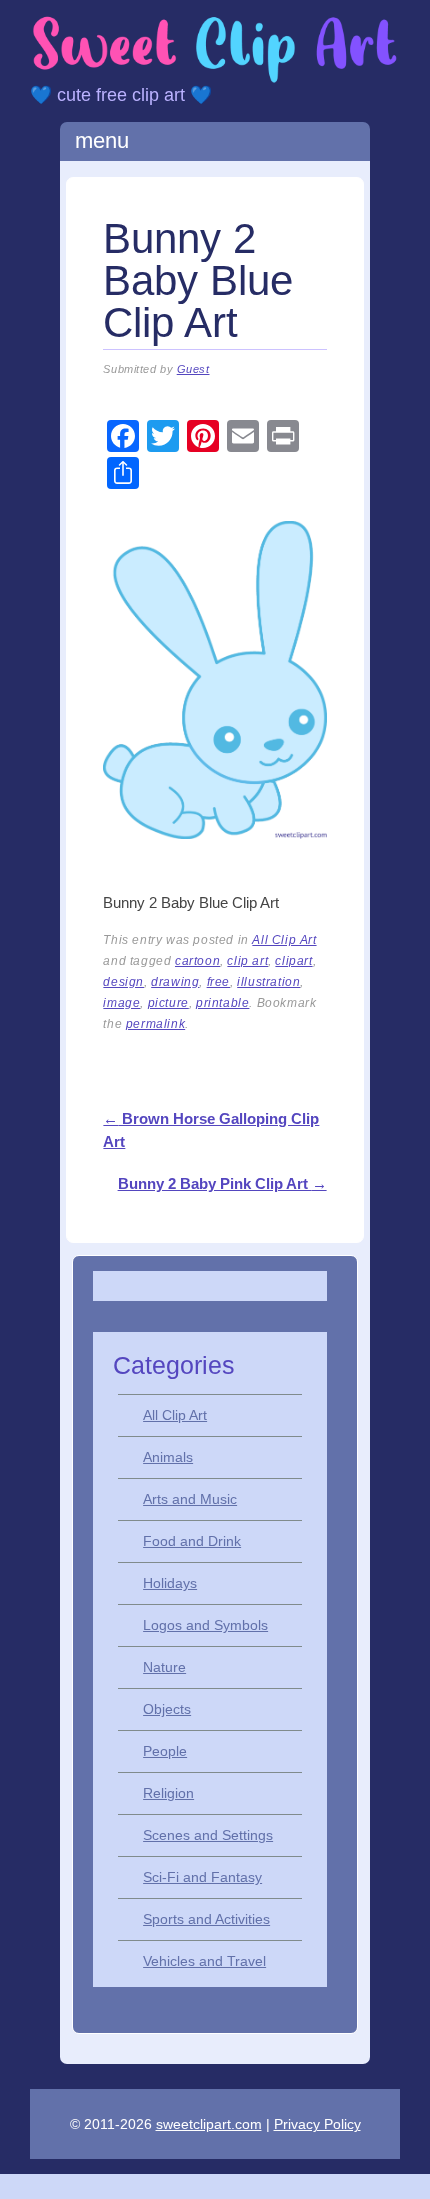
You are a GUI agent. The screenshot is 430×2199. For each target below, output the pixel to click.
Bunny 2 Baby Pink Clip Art (222, 1183)
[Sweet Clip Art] (215, 79)
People (165, 1751)
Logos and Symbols (205, 1625)
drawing (175, 982)
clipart (293, 961)
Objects (167, 1709)
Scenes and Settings (208, 1835)
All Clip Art (284, 940)
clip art (247, 961)
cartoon (197, 961)
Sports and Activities (206, 1919)
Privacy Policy (317, 2124)
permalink (155, 1024)
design (123, 982)
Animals (168, 1457)
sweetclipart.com (209, 2124)
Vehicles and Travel (204, 1961)
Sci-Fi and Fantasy (202, 1877)
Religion (168, 1793)
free (218, 982)
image (121, 1003)
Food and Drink (192, 1541)
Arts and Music (190, 1499)
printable (222, 1003)
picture (168, 1003)
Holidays (170, 1583)
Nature (164, 1667)
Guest (193, 369)
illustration (268, 982)
